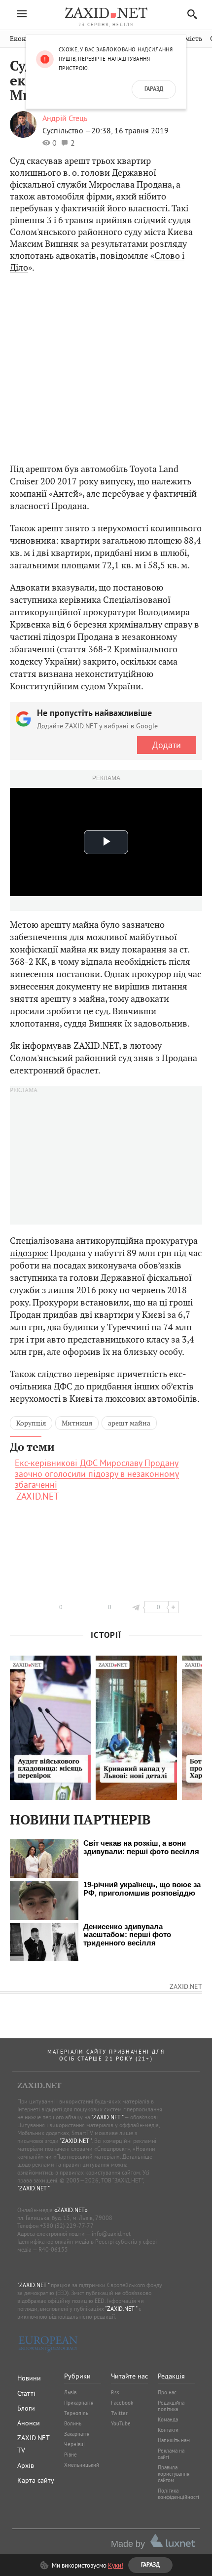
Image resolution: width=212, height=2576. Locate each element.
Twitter (119, 2413)
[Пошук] (190, 14)
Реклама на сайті (171, 2454)
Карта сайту (36, 2480)
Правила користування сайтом (174, 2474)
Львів (70, 2392)
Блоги (26, 2408)
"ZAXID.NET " (107, 2117)
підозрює (29, 1253)
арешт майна (129, 1423)
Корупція (31, 1423)
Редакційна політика (171, 2406)
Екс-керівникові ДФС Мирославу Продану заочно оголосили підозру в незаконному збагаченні (97, 1474)
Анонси (29, 2423)
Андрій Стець (65, 118)
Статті (26, 2393)
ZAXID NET (106, 13)
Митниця (77, 1423)
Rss (115, 2392)
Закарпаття (77, 2434)
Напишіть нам (174, 2440)
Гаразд (154, 89)
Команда (168, 2419)
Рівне (71, 2455)
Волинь (73, 2423)
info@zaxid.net (111, 2234)
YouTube (121, 2423)
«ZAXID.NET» (71, 2210)
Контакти (168, 2430)
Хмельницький (82, 2465)
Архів (26, 2465)
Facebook (122, 2403)
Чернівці (74, 2444)
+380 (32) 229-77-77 (67, 2226)
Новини (29, 2378)
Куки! (116, 2565)
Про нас (167, 2392)
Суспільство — (67, 130)
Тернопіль (76, 2413)
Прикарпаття (79, 2403)
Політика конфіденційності (178, 2494)
